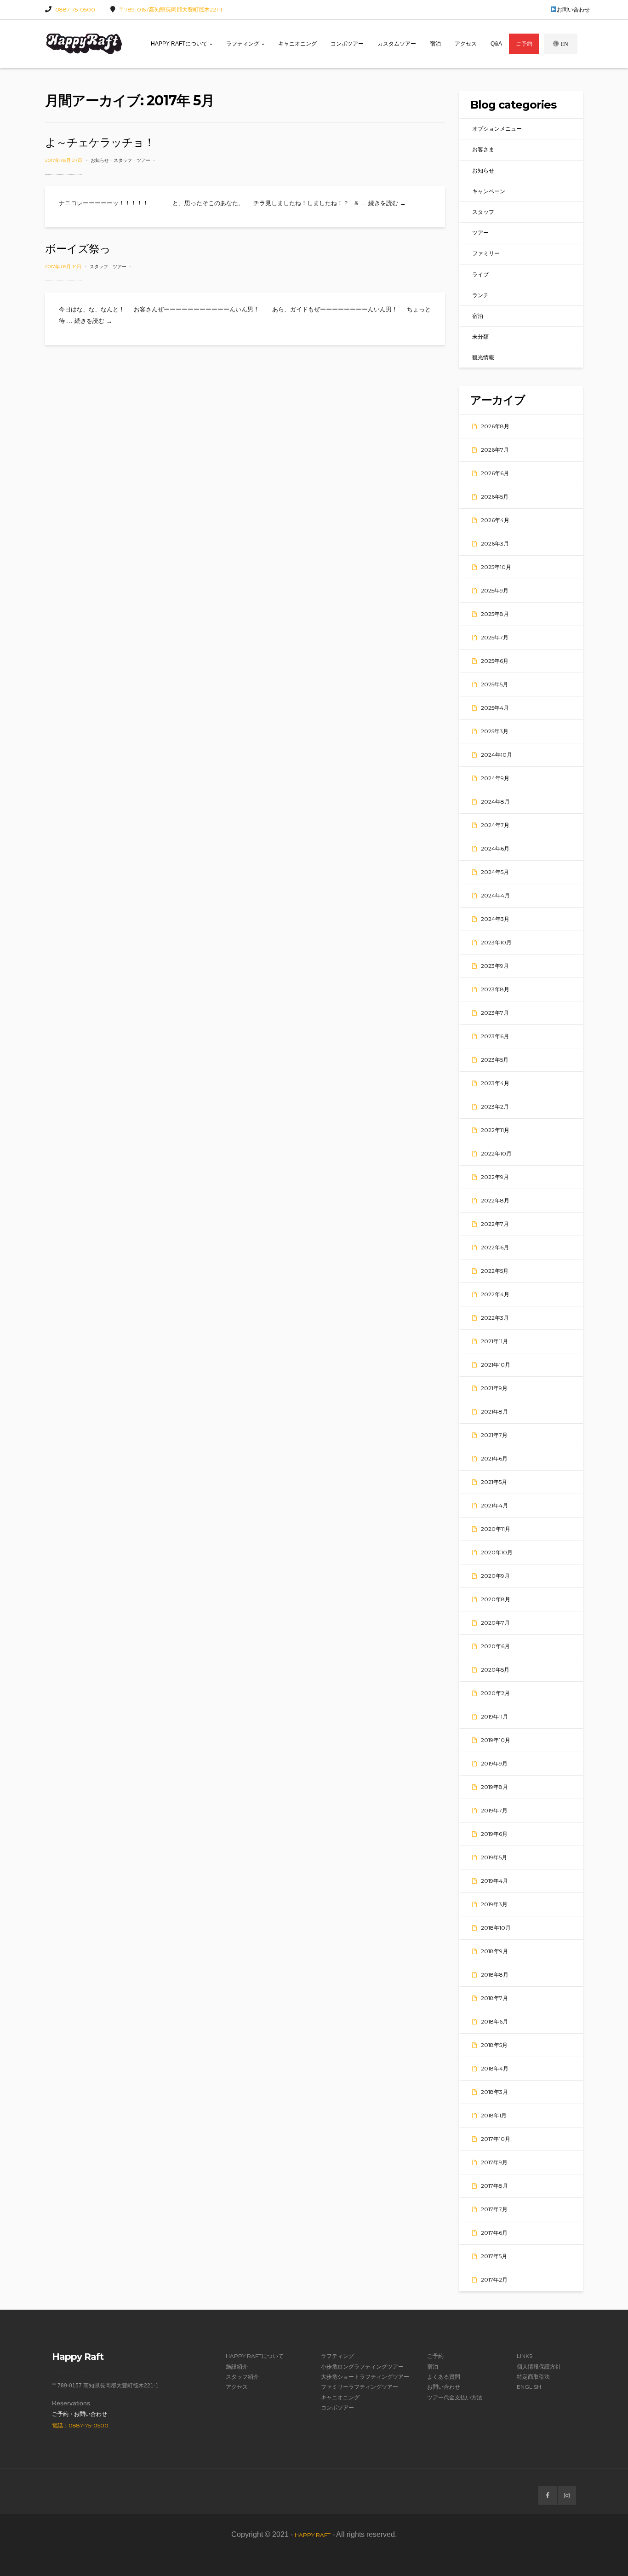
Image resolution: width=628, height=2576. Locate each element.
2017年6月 (494, 2233)
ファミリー (486, 253)
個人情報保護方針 (539, 2366)
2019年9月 (494, 1763)
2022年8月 (495, 1200)
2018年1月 (494, 2115)
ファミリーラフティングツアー (360, 2387)
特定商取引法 (533, 2377)
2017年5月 (494, 2256)
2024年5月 (495, 872)
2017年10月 (496, 2139)
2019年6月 (494, 1834)
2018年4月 (495, 2068)
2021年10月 (496, 1365)
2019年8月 (494, 1787)
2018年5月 (494, 2045)
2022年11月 (495, 1130)
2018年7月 (494, 1998)
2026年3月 (495, 543)
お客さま (483, 149)
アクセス (466, 44)
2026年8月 (495, 426)
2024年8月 (495, 802)
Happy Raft (313, 2535)
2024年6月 (495, 848)
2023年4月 (495, 1083)
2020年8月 (496, 1599)
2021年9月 (494, 1388)
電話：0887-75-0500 (80, 2425)
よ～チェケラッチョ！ (100, 142)
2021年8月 (494, 1412)
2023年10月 (496, 942)
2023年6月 (495, 1036)
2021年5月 (494, 1482)
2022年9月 (495, 1177)
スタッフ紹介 (242, 2377)
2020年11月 (496, 1529)
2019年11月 (494, 1716)
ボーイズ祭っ (78, 249)
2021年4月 (494, 1505)
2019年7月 (494, 1810)
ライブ (480, 274)
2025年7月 (495, 637)
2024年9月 (495, 778)
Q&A (496, 44)
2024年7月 (495, 825)
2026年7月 (495, 450)
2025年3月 (495, 731)
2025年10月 (496, 567)
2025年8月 (495, 614)
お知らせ (100, 160)
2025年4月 (495, 708)
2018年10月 (496, 1928)
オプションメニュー (497, 129)
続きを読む (387, 203)
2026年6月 (495, 473)
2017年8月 (494, 2186)
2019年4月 (494, 1881)
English (529, 2387)
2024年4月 (495, 895)
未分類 (480, 336)
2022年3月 (495, 1318)
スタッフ (123, 160)
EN (565, 44)
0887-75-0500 (75, 9)
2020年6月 (495, 1646)
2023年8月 (495, 989)
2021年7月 (494, 1435)
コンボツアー (347, 44)
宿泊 (435, 44)
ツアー (143, 160)
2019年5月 (494, 1857)
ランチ (480, 295)
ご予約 (524, 44)
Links (525, 2356)
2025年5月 (494, 684)
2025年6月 (495, 661)
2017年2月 (494, 2280)
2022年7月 (495, 1224)
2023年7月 (495, 1013)
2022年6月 (495, 1247)
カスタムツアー (397, 44)
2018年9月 (494, 1951)
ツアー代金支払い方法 (455, 2397)
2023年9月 (495, 966)
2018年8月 (495, 1975)
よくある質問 (444, 2377)
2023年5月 (495, 1060)
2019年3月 (494, 1904)
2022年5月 (495, 1271)
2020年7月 (495, 1623)
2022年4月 (495, 1294)
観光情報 (483, 357)
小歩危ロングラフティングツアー (362, 2366)
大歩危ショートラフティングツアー (365, 2377)
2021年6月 (494, 1458)
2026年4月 (495, 520)
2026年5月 (495, 497)
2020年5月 (495, 1670)
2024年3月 (495, 919)
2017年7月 (494, 2209)
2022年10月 (496, 1153)
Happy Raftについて (180, 44)
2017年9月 (494, 2162)
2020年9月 (495, 1576)
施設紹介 (237, 2366)
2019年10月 (496, 1740)
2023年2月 (495, 1107)
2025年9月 (495, 590)
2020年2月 (495, 1693)
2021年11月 (494, 1341)
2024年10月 (497, 755)
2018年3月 (494, 2092)
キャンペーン (489, 191)
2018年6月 (494, 2021)
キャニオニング (297, 44)
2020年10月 (497, 1552)
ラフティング (243, 44)
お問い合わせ (573, 9)
